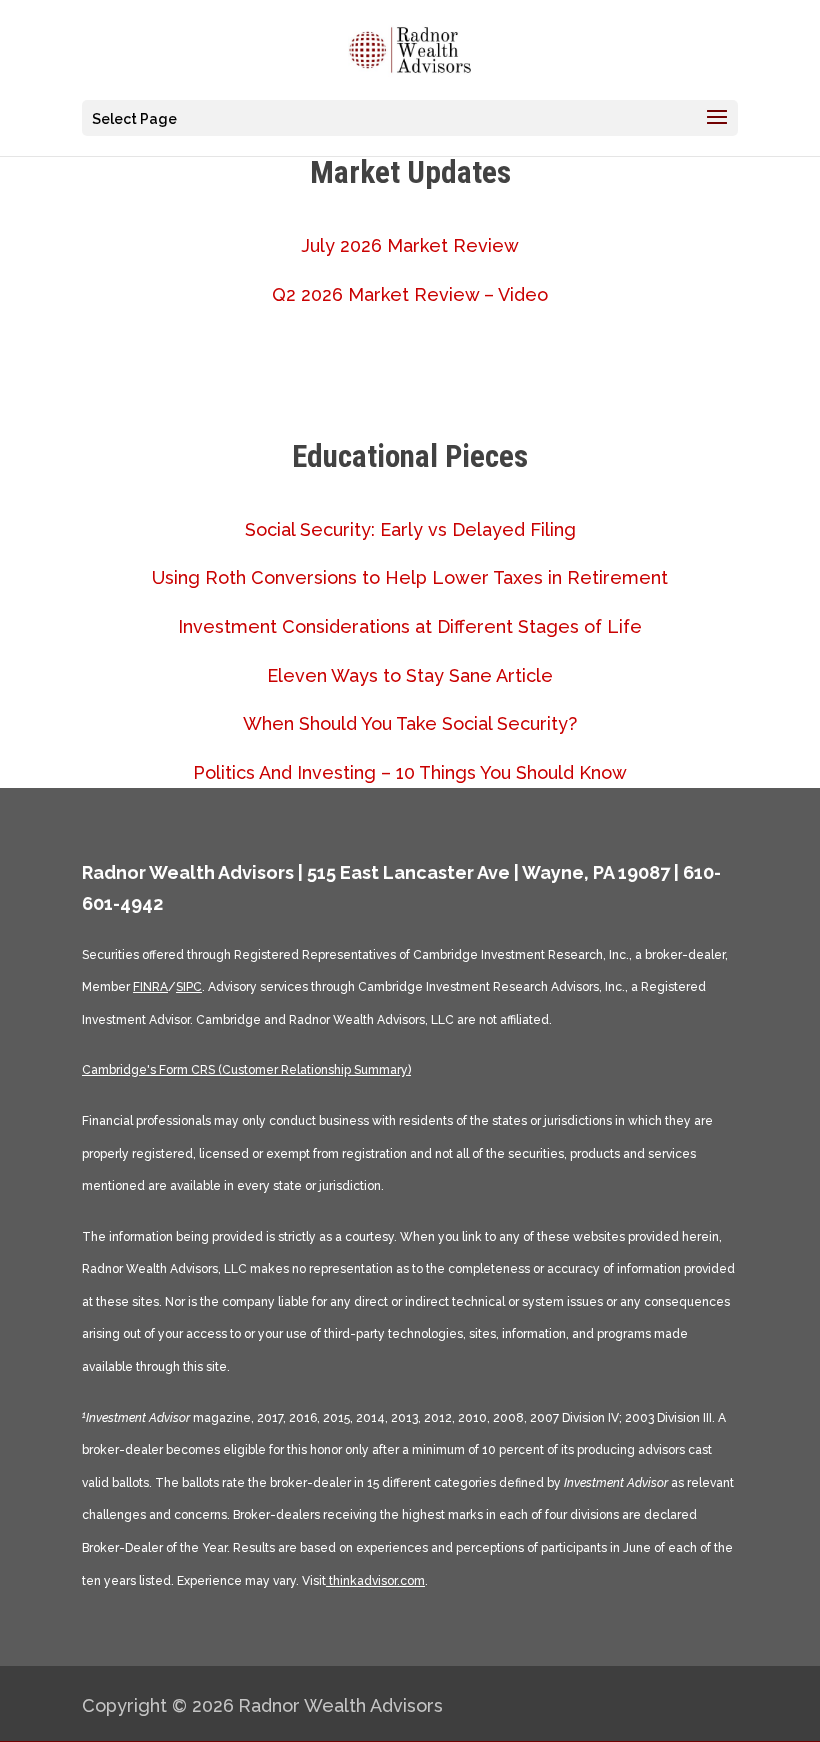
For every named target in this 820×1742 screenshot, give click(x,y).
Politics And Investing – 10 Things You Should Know (410, 772)
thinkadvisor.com (375, 1581)
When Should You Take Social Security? (410, 723)
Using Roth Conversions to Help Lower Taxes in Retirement (410, 577)
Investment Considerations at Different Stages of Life (410, 626)
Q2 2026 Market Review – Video (410, 294)
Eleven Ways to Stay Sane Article (410, 675)
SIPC (189, 987)
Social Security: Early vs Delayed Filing (410, 529)
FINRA (150, 987)
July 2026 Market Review (410, 245)
